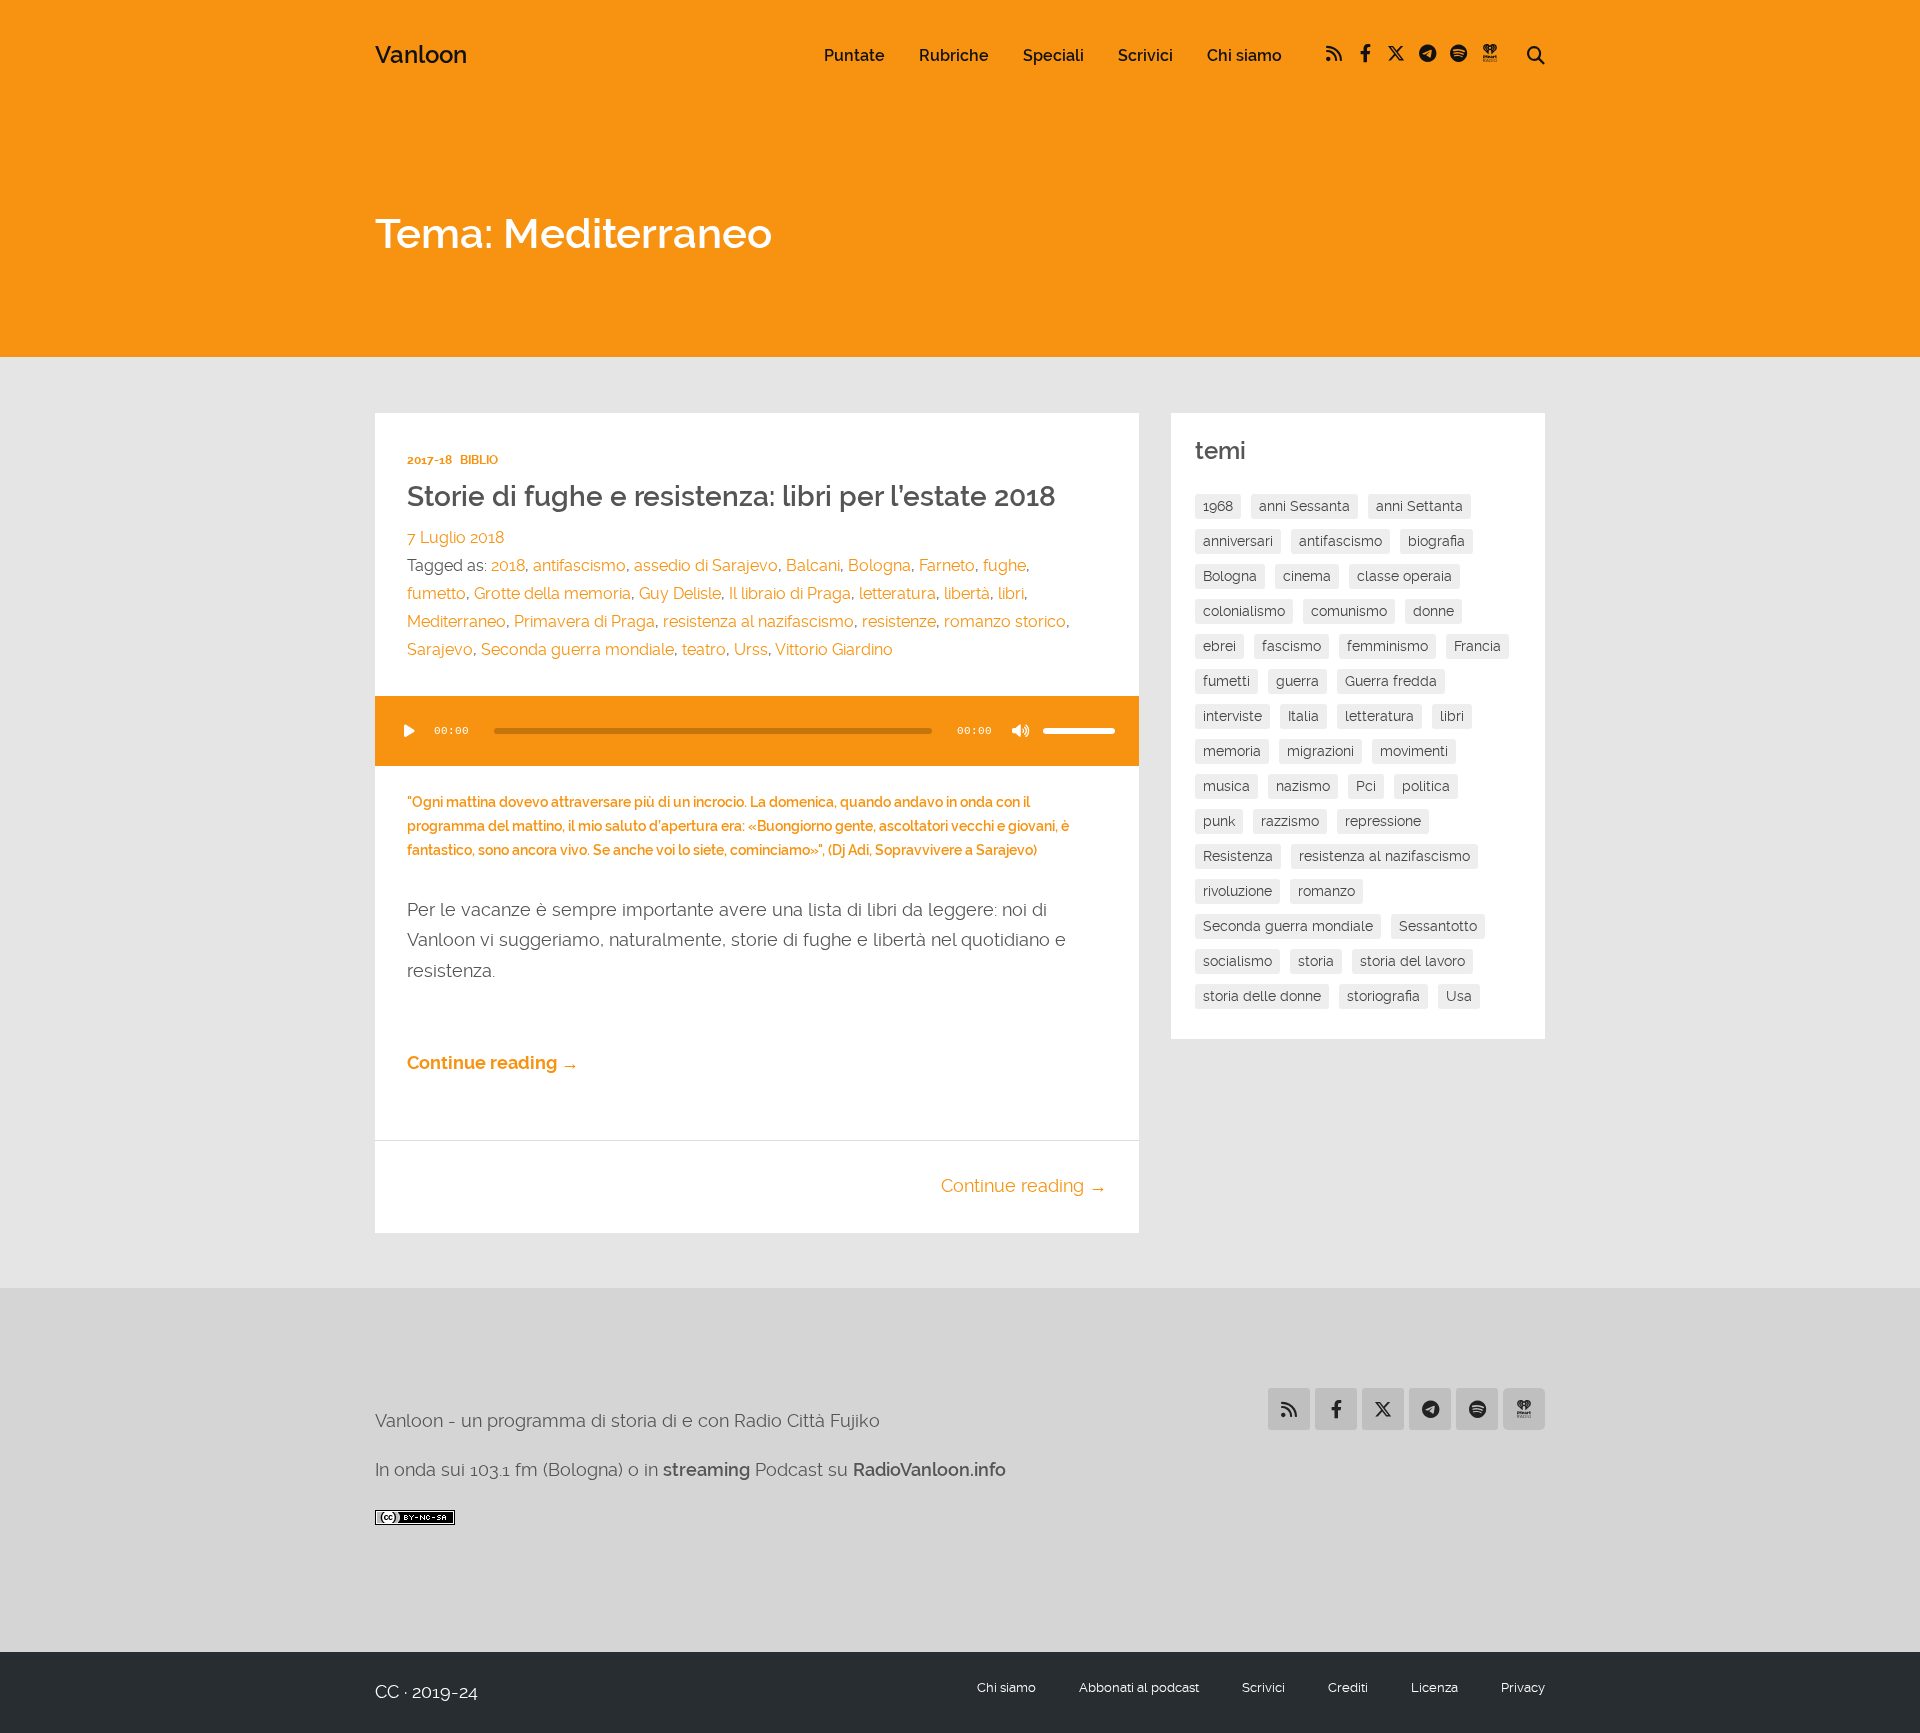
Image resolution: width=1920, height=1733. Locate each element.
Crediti (1348, 1687)
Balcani (813, 565)
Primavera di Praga (584, 621)
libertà (967, 593)
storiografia (1383, 996)
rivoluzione (1237, 891)
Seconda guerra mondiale (577, 649)
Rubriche (954, 55)
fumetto (436, 593)
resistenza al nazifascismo (758, 621)
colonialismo (1244, 611)
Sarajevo (440, 649)
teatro (704, 649)
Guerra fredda (1391, 681)
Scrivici (1145, 55)
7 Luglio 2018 (455, 537)
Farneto (947, 565)
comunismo (1349, 611)
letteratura (897, 593)
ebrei (1219, 646)
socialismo (1237, 961)
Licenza (1434, 1687)
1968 (1218, 506)
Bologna (879, 565)
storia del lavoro (1412, 961)
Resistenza (1238, 856)
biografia (1436, 541)
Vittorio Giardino (834, 649)
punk (1219, 821)
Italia (1303, 716)
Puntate (854, 55)
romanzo (1326, 891)
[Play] (409, 731)
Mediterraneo (456, 621)
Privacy (1523, 1687)
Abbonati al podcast (1139, 1687)
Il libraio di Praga (790, 593)
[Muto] (1021, 731)
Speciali (1053, 55)
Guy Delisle (680, 593)
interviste (1232, 716)
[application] (757, 731)
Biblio (479, 460)
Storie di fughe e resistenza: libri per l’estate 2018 (731, 496)
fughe (1004, 565)
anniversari (1238, 541)
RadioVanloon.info (929, 1469)
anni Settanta (1419, 506)
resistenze (899, 621)
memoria (1232, 751)
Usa (1459, 996)
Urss (751, 649)
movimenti (1414, 751)
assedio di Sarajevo (706, 565)
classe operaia (1404, 576)
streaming (706, 1469)
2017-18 (429, 460)
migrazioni (1320, 751)
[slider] (1079, 731)
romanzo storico (1005, 621)
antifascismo (579, 565)
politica (1426, 786)
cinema (1307, 576)
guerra (1297, 681)
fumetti (1226, 681)
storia (1316, 961)
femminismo (1387, 646)
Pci (1366, 786)
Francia (1477, 646)
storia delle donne (1262, 996)
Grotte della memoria (552, 593)
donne (1433, 611)
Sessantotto (1438, 926)
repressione (1383, 821)
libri (1011, 593)
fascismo (1291, 646)
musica (1226, 786)
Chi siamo (1244, 55)
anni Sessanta (1304, 506)
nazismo (1303, 786)
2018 (508, 565)
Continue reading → (493, 1062)
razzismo (1290, 821)
